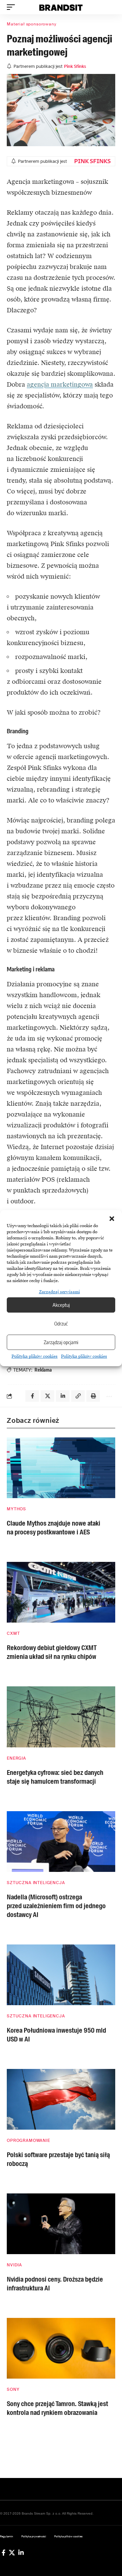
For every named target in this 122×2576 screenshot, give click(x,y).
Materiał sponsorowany (32, 24)
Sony (13, 2389)
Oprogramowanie (28, 2141)
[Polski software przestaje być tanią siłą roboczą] (61, 2099)
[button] (112, 1219)
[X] (12, 2553)
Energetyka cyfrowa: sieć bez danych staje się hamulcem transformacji (55, 1777)
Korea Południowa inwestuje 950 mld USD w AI (56, 2035)
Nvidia (14, 2265)
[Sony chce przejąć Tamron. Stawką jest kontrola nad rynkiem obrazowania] (61, 2348)
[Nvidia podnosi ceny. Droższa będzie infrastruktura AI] (61, 2224)
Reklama (43, 1370)
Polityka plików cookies (35, 1356)
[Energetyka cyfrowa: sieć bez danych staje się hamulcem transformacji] (61, 1717)
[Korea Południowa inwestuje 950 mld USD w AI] (61, 1975)
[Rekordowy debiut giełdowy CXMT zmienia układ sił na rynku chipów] (61, 1592)
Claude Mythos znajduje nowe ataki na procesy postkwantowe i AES (54, 1528)
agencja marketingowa (60, 384)
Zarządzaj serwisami (59, 1292)
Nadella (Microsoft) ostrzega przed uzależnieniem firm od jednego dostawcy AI (56, 1906)
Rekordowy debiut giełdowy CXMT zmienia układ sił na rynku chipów (52, 1652)
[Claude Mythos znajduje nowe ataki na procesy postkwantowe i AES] (61, 1468)
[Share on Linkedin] (63, 1396)
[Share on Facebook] (32, 1396)
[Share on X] (47, 1396)
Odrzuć (61, 1323)
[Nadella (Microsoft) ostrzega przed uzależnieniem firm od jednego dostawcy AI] (61, 1842)
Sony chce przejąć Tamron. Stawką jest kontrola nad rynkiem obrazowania (57, 2408)
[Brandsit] (61, 7)
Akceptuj (61, 1305)
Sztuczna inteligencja (36, 1883)
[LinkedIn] (21, 2553)
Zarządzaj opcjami (61, 1342)
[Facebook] (4, 2553)
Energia (16, 1758)
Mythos (16, 1509)
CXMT (13, 1633)
